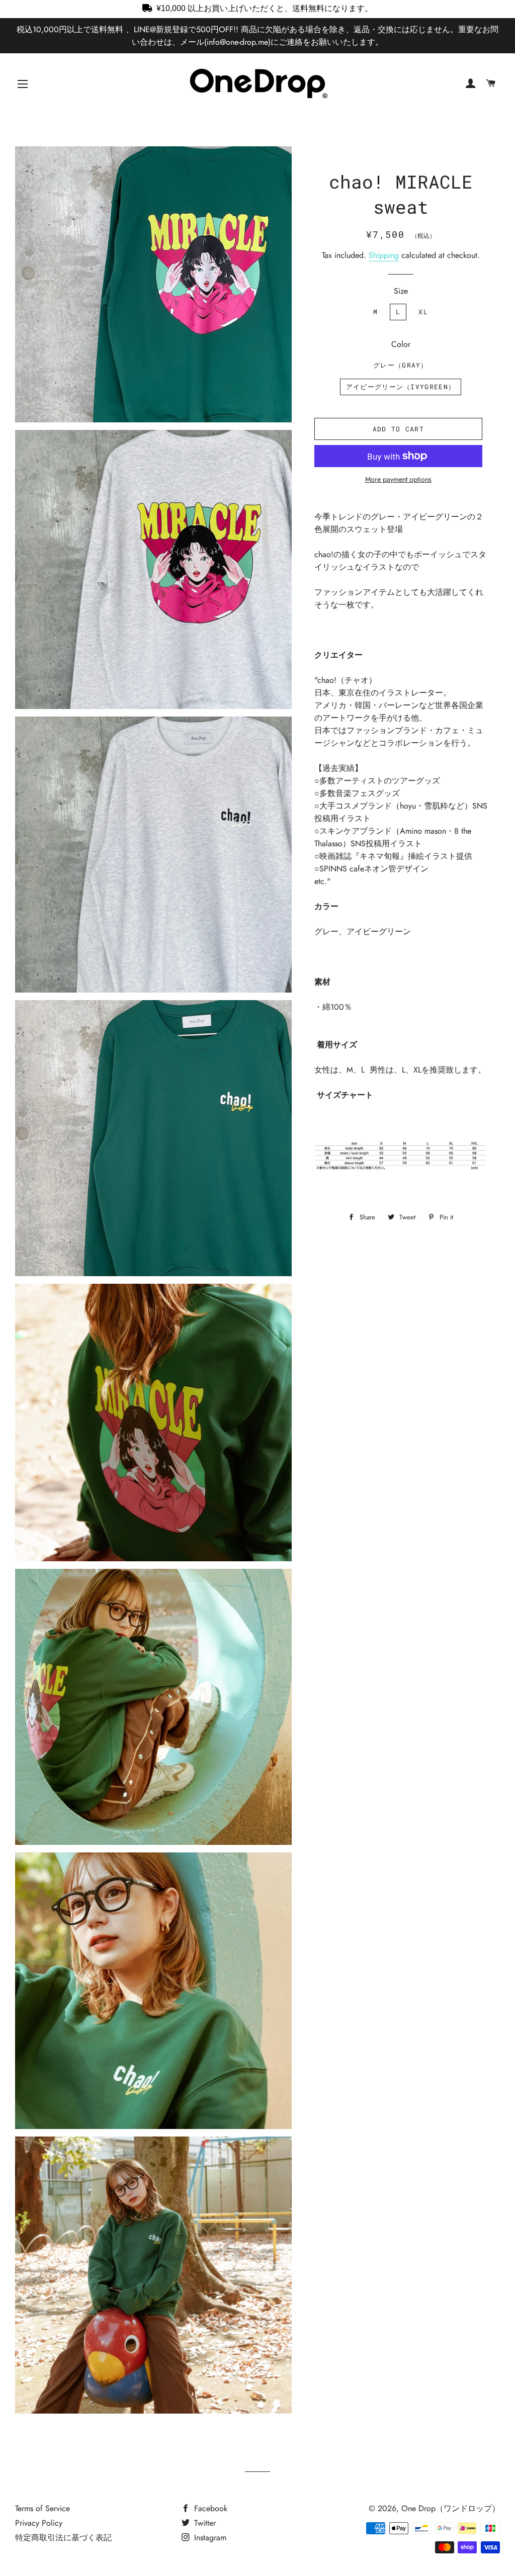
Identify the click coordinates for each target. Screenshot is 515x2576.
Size (401, 291)
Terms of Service (42, 2508)
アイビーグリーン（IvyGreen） (401, 387)
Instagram (209, 2538)
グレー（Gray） (401, 365)
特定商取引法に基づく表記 (63, 2538)
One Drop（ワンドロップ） (451, 2508)
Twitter (204, 2523)
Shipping (384, 255)
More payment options (398, 479)
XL (423, 312)
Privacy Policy (39, 2523)
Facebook (209, 2508)
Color (401, 344)
